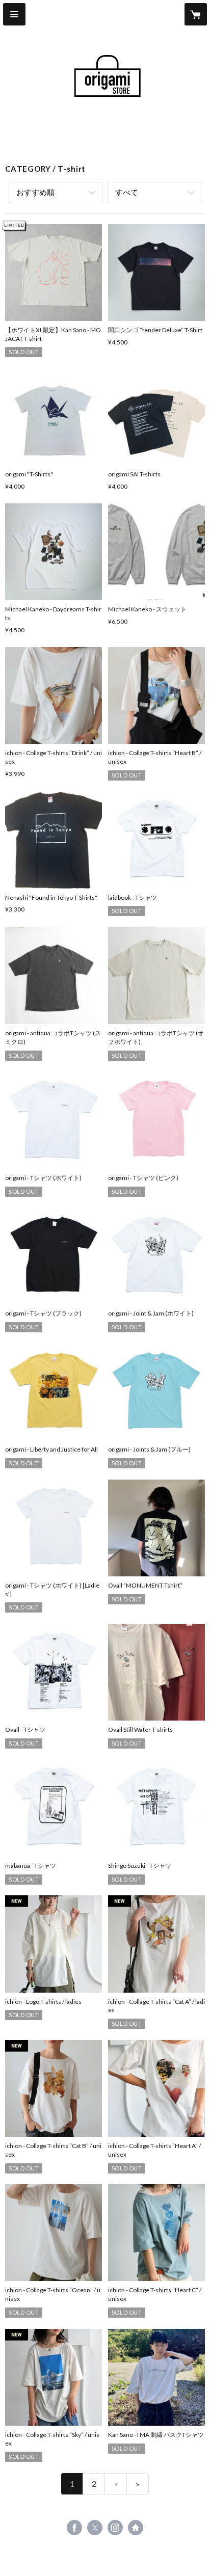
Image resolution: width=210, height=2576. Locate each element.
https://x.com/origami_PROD (95, 2528)
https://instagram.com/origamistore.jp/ (115, 2528)
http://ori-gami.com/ (136, 2528)
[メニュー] (14, 14)
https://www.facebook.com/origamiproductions (74, 2528)
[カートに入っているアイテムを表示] (196, 14)
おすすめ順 (35, 192)
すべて (127, 192)
